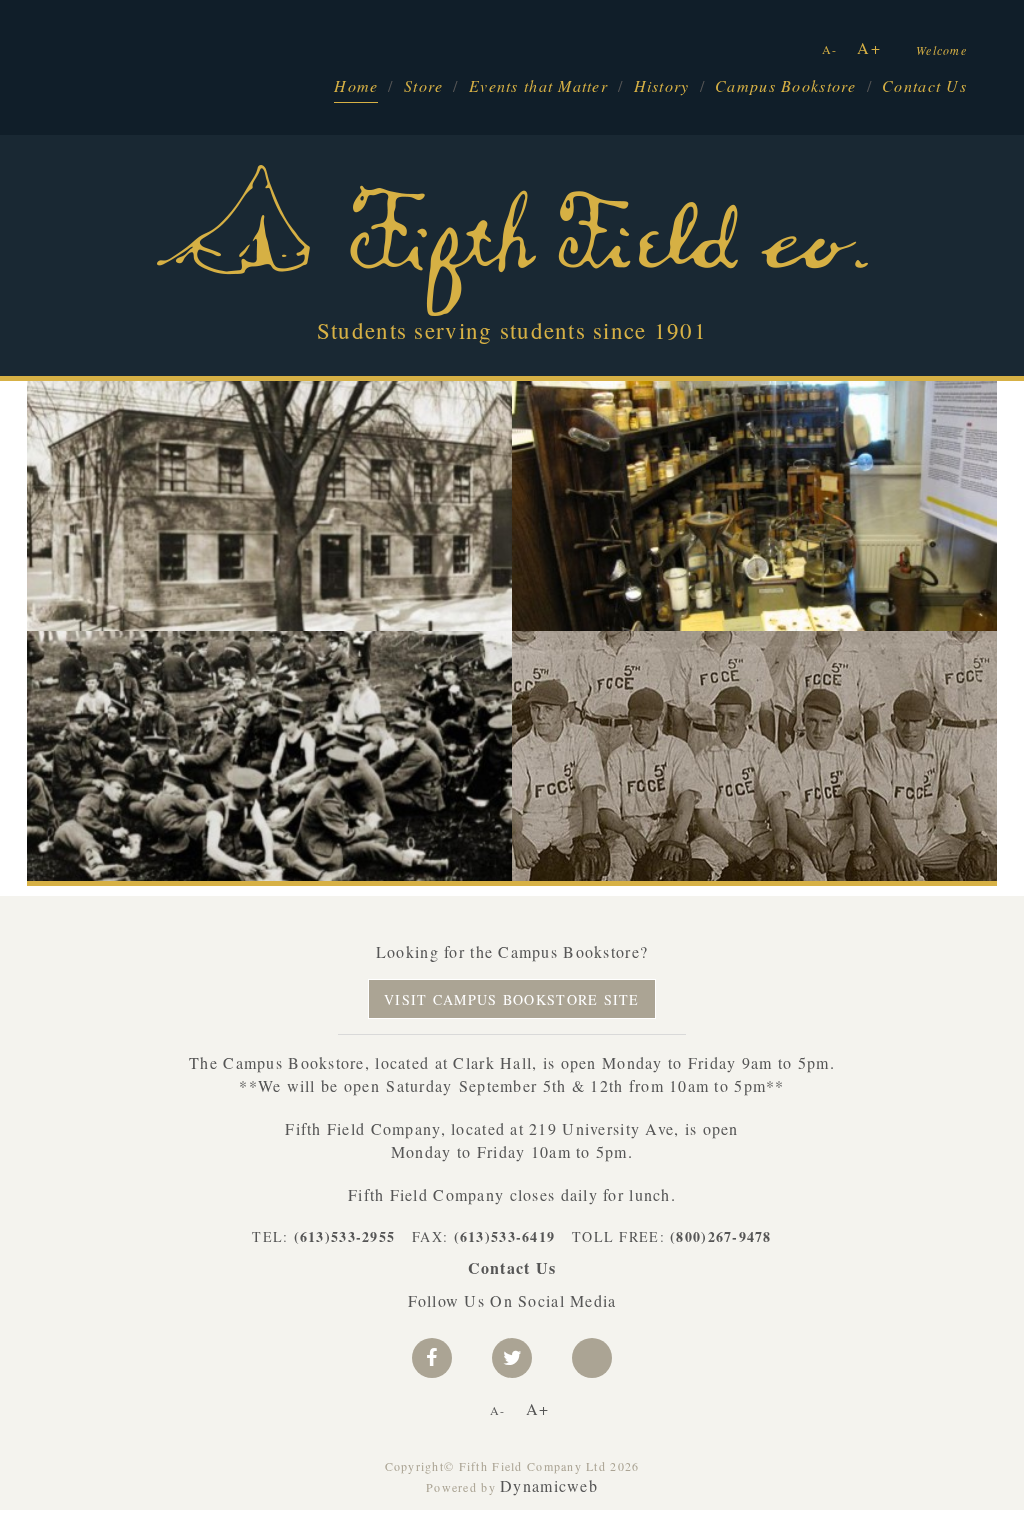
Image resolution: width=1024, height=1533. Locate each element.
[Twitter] (512, 1358)
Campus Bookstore (785, 85)
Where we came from (107, 828)
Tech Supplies (933, 432)
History (662, 85)
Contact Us (924, 85)
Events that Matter (538, 85)
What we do (557, 682)
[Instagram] (592, 1358)
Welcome (941, 50)
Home (356, 85)
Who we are (455, 578)
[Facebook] (432, 1358)
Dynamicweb (549, 1485)
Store (423, 85)
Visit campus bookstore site (512, 999)
